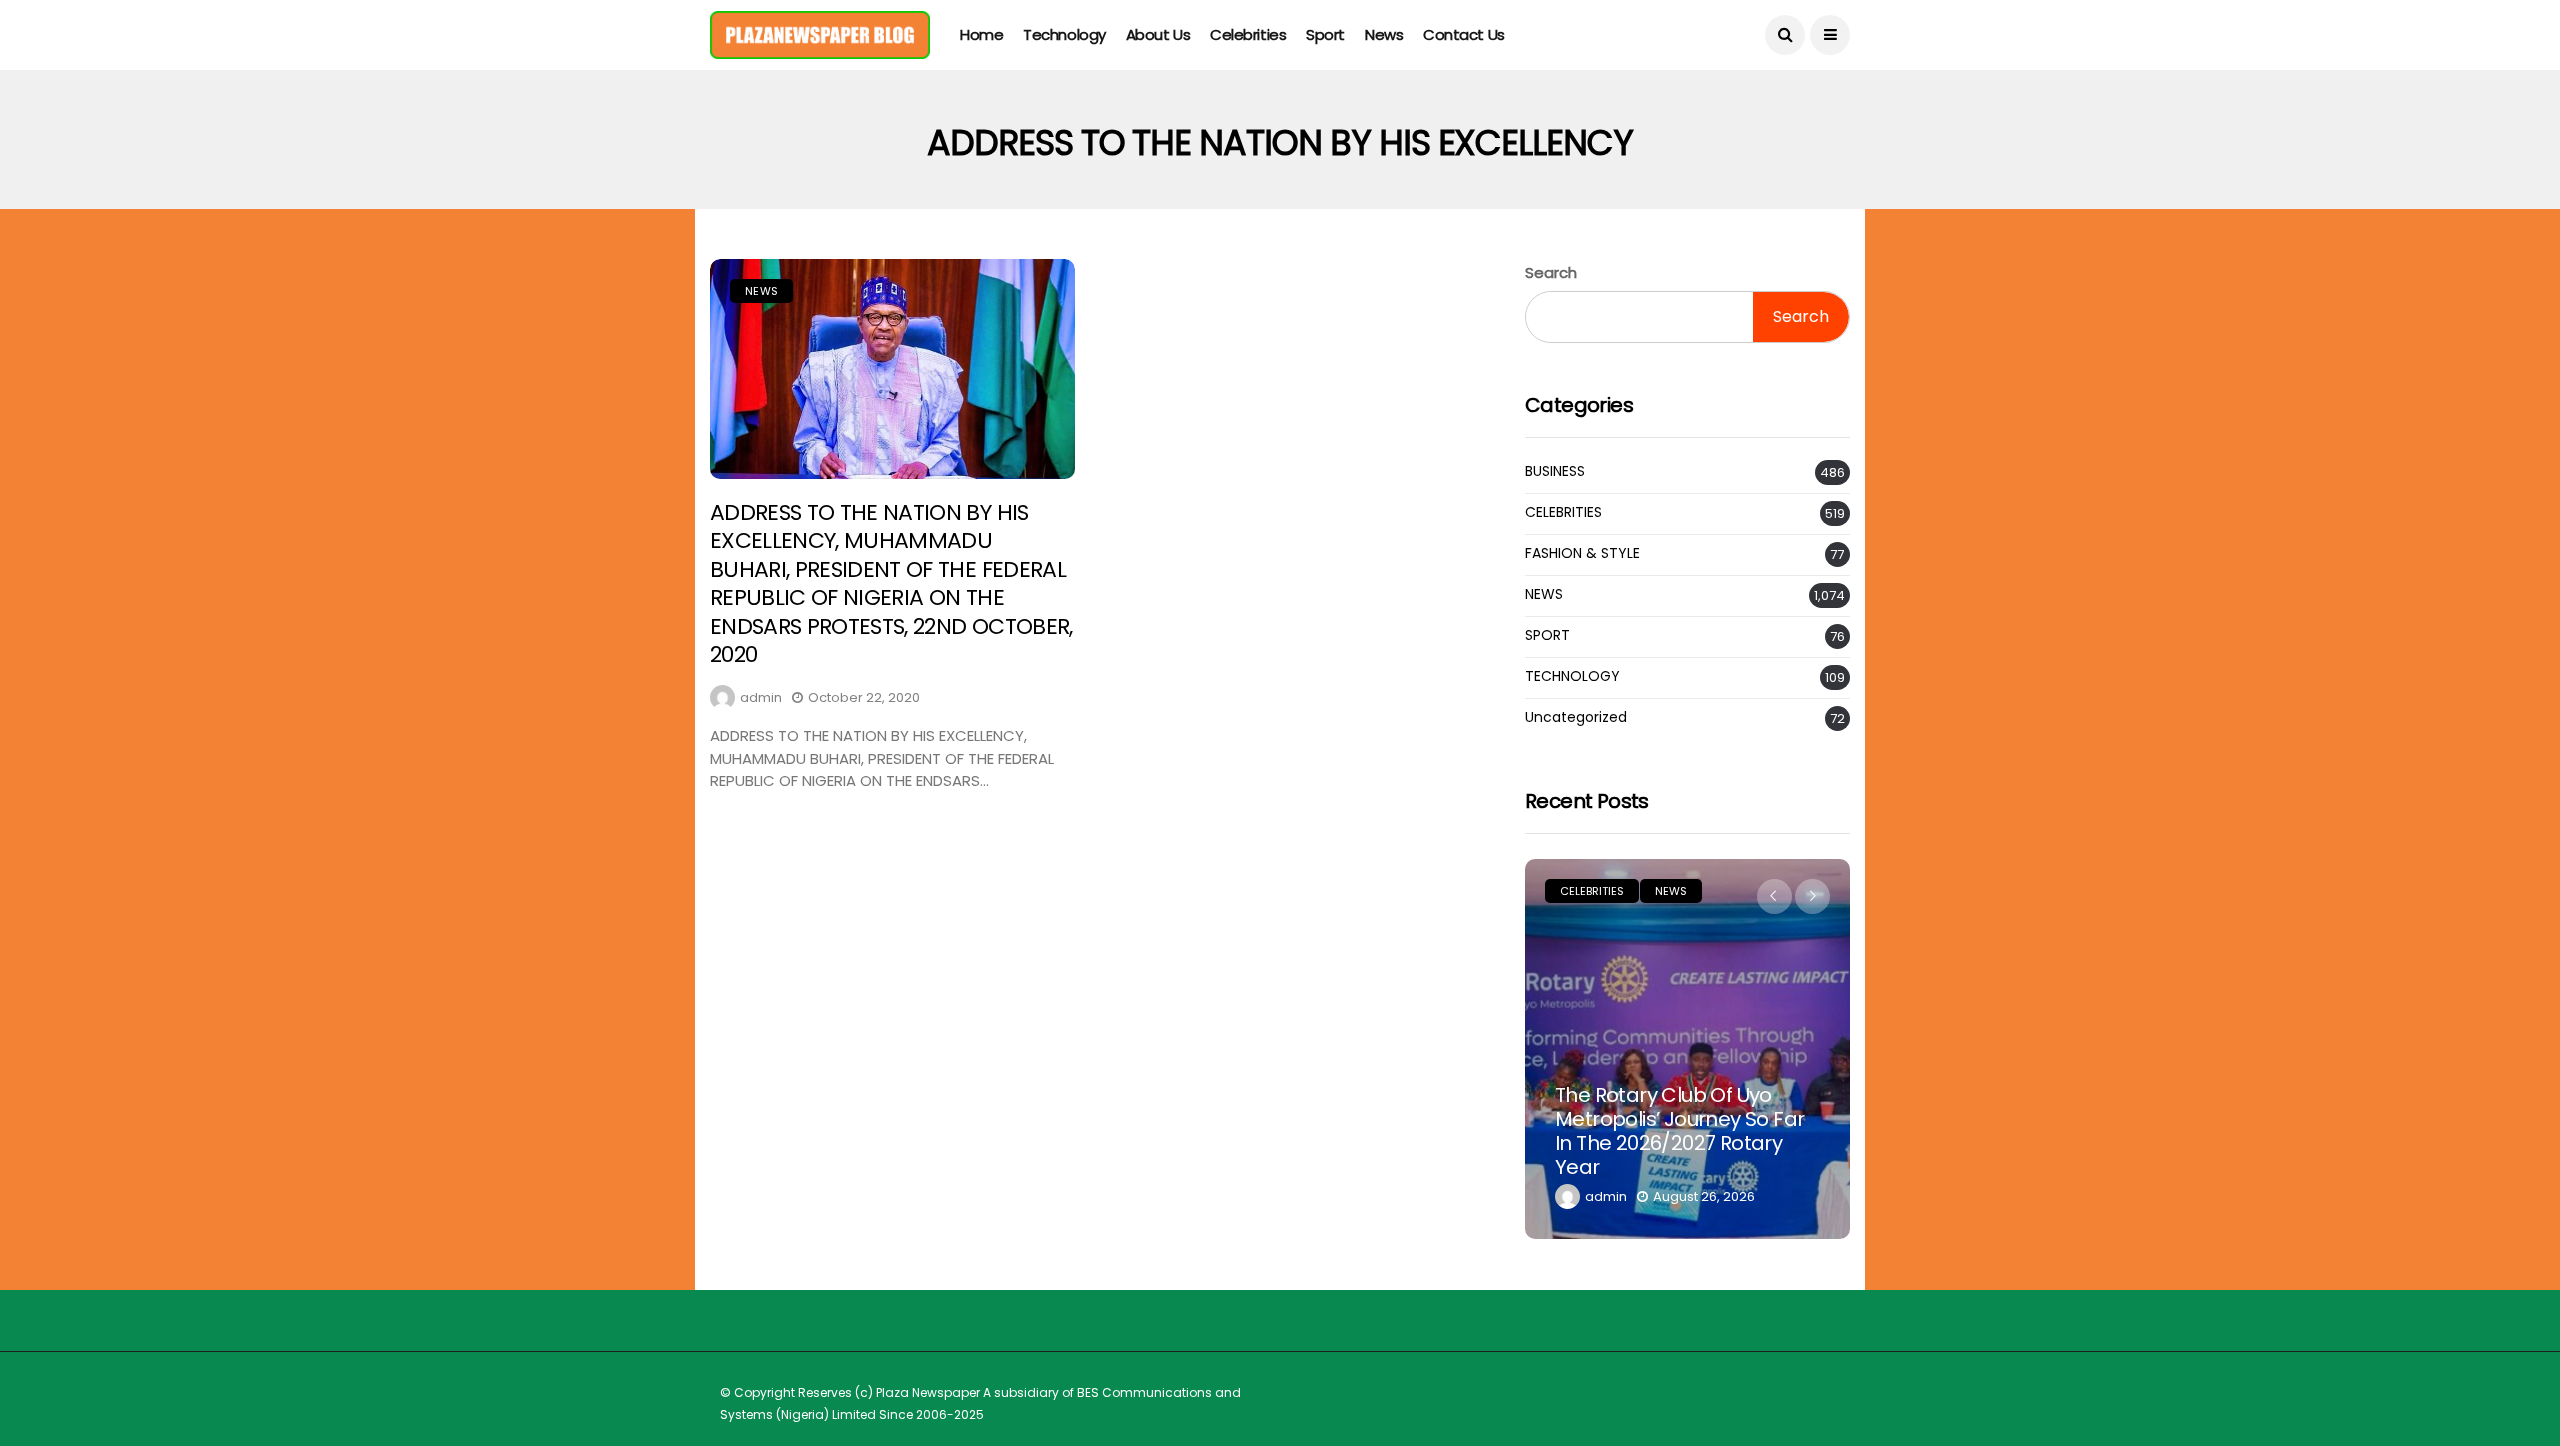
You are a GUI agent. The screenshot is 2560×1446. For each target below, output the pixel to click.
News (1384, 34)
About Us (1158, 34)
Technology (1064, 34)
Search (1551, 272)
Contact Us (1464, 34)
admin (761, 697)
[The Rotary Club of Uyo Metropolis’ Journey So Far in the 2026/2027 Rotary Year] (1687, 1049)
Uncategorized (1576, 717)
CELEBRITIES (1563, 512)
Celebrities (1248, 34)
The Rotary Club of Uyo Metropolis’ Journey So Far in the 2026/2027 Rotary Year (1679, 1131)
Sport (1325, 34)
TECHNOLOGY (1572, 676)
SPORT (1547, 635)
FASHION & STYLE (1582, 553)
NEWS (761, 291)
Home (981, 34)
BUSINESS (1555, 471)
